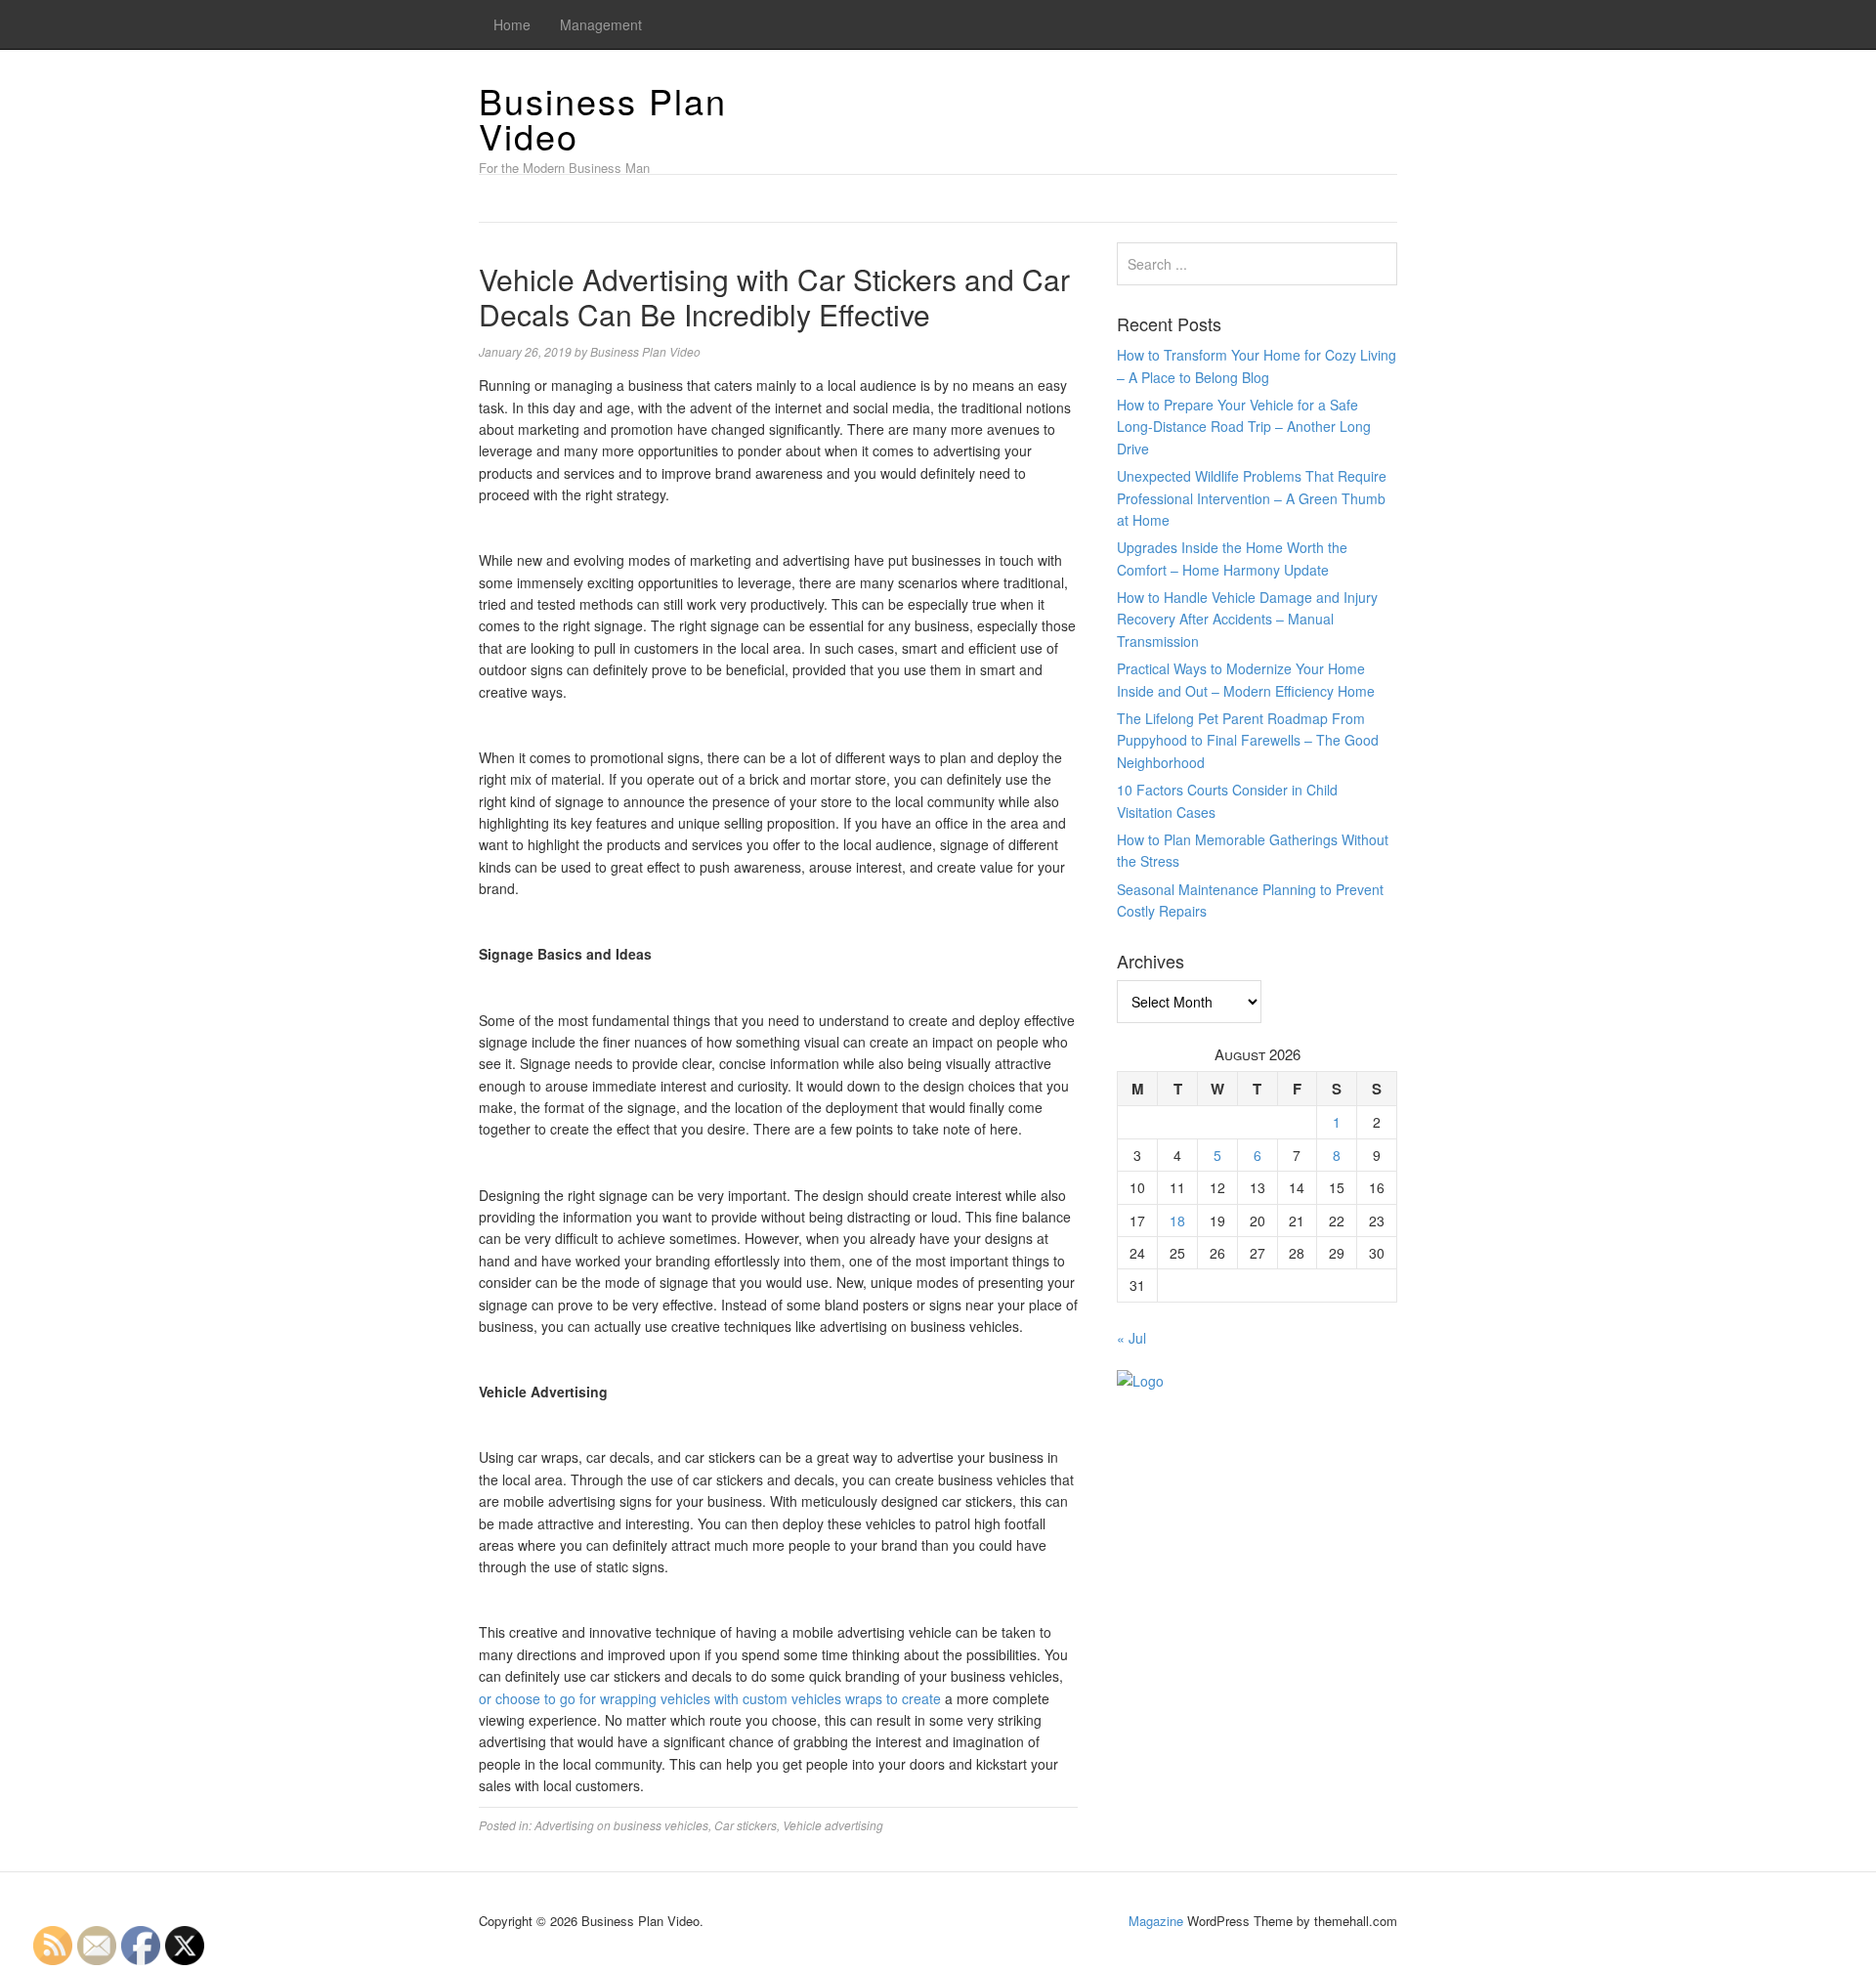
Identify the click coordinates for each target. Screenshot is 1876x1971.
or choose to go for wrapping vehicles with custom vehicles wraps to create (710, 1698)
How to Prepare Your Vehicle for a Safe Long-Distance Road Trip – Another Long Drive (1244, 427)
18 (1177, 1221)
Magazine (1156, 1921)
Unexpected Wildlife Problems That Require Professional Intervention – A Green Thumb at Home (1252, 498)
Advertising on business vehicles (621, 1825)
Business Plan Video (603, 118)
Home (512, 24)
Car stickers (746, 1825)
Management (601, 24)
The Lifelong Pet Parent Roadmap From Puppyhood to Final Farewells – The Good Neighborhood (1248, 740)
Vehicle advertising (833, 1825)
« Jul (1131, 1338)
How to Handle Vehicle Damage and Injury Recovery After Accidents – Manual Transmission (1247, 619)
